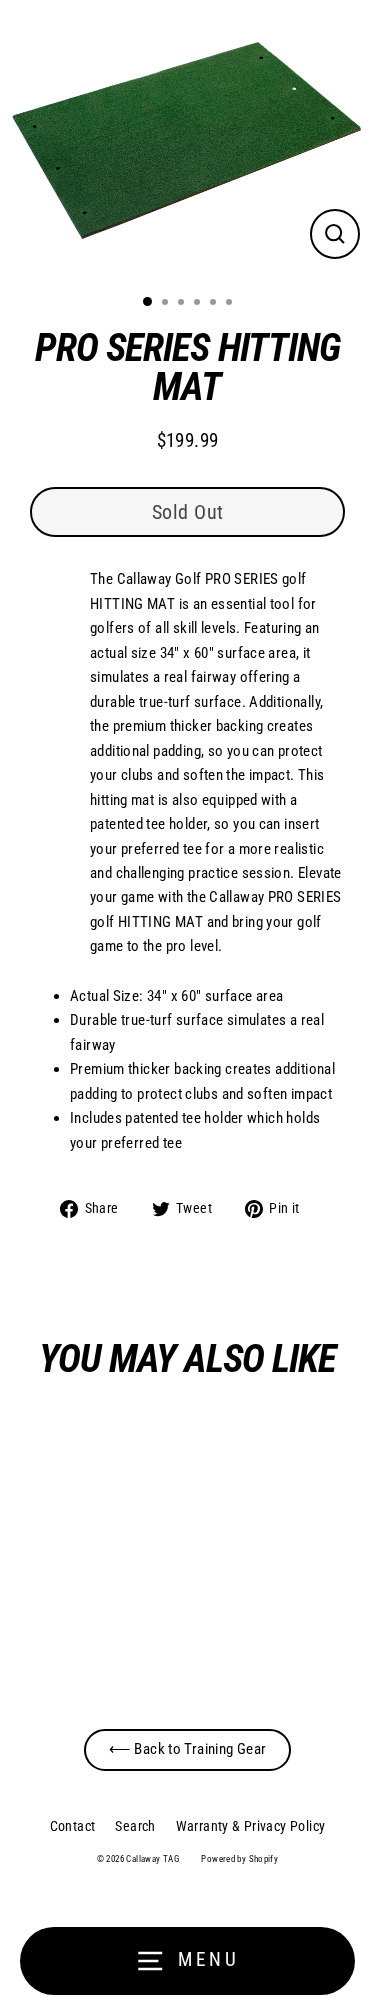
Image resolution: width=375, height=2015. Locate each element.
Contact (73, 1826)
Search (135, 1826)
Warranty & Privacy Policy (251, 1826)
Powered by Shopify (239, 1859)
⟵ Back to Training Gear (188, 1749)
